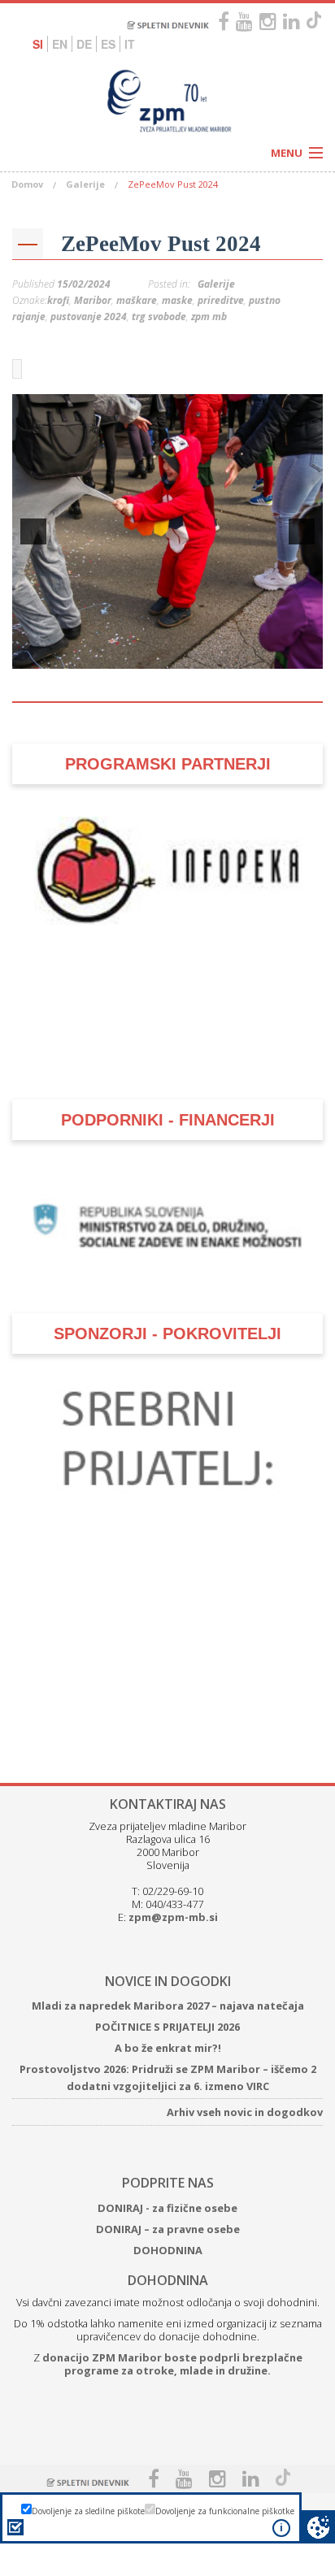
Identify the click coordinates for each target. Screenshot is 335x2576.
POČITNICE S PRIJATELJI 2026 (167, 2027)
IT (130, 44)
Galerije (85, 184)
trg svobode (159, 317)
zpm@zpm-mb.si (173, 1917)
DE (84, 44)
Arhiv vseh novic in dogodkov (245, 2112)
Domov (27, 184)
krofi (58, 300)
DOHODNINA (168, 2250)
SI (38, 44)
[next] (302, 531)
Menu (287, 153)
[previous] (33, 531)
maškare (137, 300)
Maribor (93, 300)
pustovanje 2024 (89, 317)
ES (108, 44)
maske (177, 300)
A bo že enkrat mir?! (168, 2048)
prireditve (221, 300)
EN (60, 44)
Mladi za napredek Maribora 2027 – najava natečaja (168, 2006)
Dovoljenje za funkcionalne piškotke (225, 2511)
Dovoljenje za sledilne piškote (88, 2511)
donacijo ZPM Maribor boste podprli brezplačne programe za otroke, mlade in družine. (172, 2364)
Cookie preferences (318, 2527)
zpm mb (209, 317)
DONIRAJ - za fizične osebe (167, 2208)
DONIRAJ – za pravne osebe (168, 2229)
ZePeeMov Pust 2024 (161, 244)
